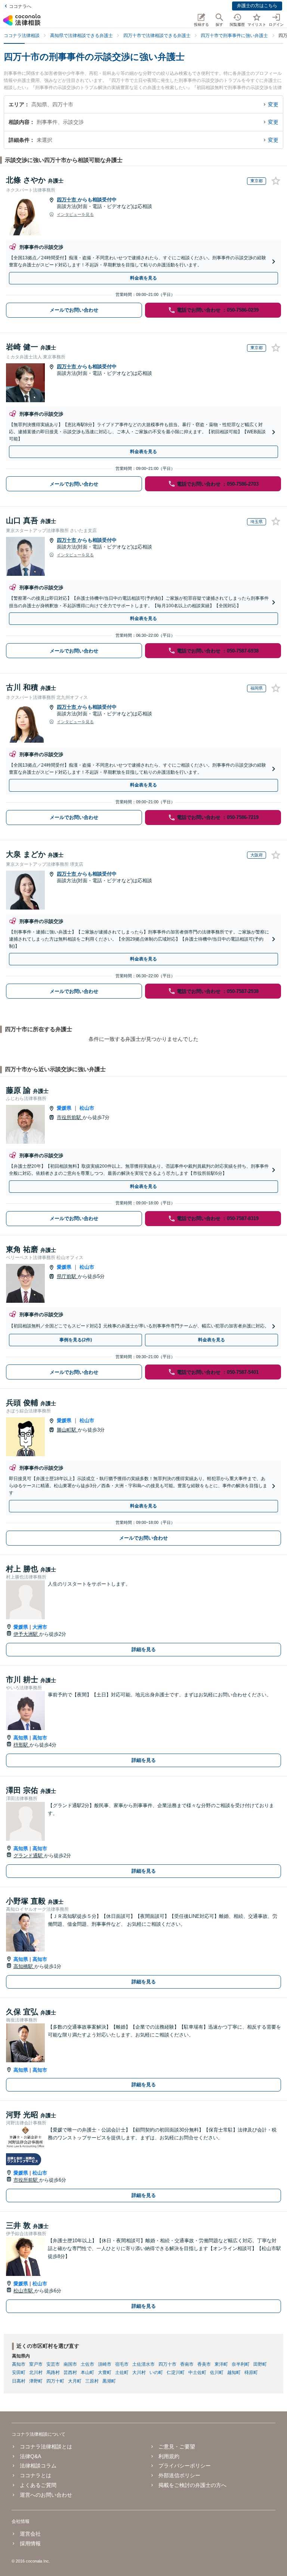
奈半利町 (241, 2364)
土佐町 (122, 2372)
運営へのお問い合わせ (46, 2495)
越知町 (234, 2372)
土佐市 (87, 2364)
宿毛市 (122, 2364)
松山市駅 (24, 2291)
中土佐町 (197, 2372)
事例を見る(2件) (76, 1340)
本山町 (87, 2372)
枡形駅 (21, 1745)
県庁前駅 (67, 1276)
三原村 (92, 2381)
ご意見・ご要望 (177, 2447)
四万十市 (67, 200)
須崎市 (105, 2364)
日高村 (19, 2381)
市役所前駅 (70, 1117)
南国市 (70, 2364)
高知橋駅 (24, 1966)
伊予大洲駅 (26, 1634)
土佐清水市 (143, 2364)
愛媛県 (64, 1108)
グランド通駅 (29, 1856)
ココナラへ (20, 6)
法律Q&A (30, 2456)
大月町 (75, 2381)
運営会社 (30, 2534)
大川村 (139, 2372)
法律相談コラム (38, 2466)
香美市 (204, 2364)
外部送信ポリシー (179, 2475)
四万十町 (55, 2381)
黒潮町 (109, 2381)
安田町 (19, 2372)
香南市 (187, 2364)
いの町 (156, 2372)
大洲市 (40, 1627)
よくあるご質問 (38, 2485)
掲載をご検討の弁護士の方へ (192, 2485)
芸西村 (70, 2372)
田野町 (260, 2364)
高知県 (21, 1738)
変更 (273, 104)
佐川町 (217, 2372)
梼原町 (251, 2372)
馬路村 (53, 2372)
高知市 (40, 1738)
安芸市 (53, 2364)
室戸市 (36, 2364)
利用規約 (169, 2456)
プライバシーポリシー (185, 2466)
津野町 (36, 2381)
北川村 (36, 2372)
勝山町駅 (67, 1430)
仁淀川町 (176, 2372)
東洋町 (221, 2364)
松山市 (87, 1108)
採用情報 (30, 2543)
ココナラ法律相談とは (46, 2447)
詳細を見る (144, 1649)
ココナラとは (36, 2475)
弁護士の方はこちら (257, 6)
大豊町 (105, 2372)
